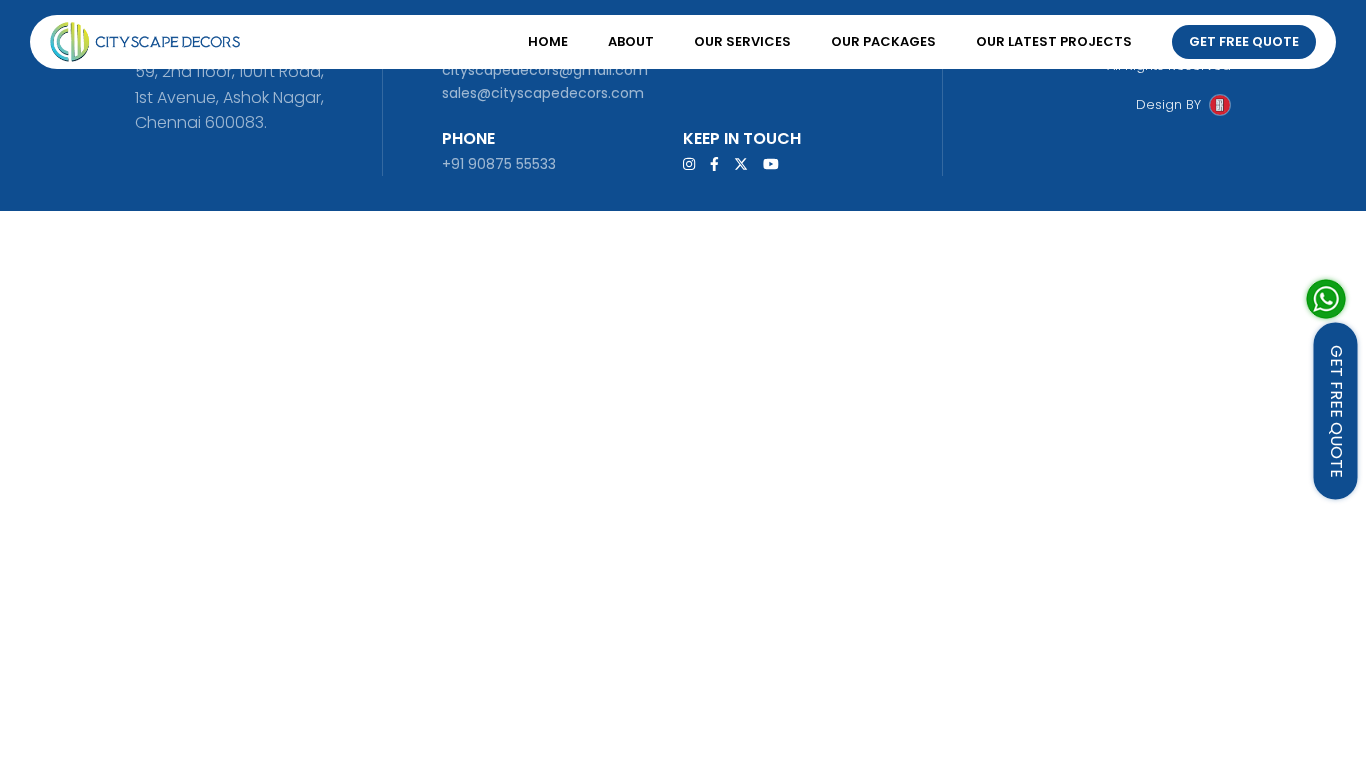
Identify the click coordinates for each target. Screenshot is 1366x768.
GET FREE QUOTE (1336, 411)
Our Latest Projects (1054, 41)
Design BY (1168, 104)
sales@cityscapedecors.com (543, 93)
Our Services (742, 41)
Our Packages (883, 41)
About (631, 41)
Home (548, 41)
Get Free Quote (1244, 41)
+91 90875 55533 (499, 164)
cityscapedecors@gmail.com (545, 70)
